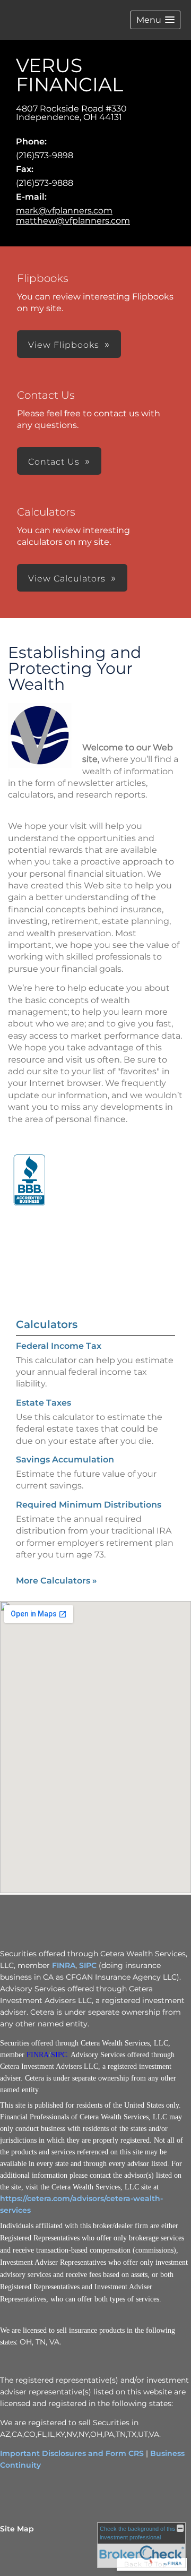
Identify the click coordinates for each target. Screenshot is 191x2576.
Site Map (17, 2529)
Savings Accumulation (65, 1460)
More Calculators (57, 1581)
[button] (155, 20)
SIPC (88, 1965)
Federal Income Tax (59, 1346)
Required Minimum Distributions (89, 1505)
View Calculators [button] (67, 579)
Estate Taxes (44, 1403)
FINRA (64, 1965)
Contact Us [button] (54, 462)
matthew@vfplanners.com (73, 221)
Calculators (47, 1324)
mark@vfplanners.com (64, 211)
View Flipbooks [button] (64, 345)
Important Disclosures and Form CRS (72, 2453)
